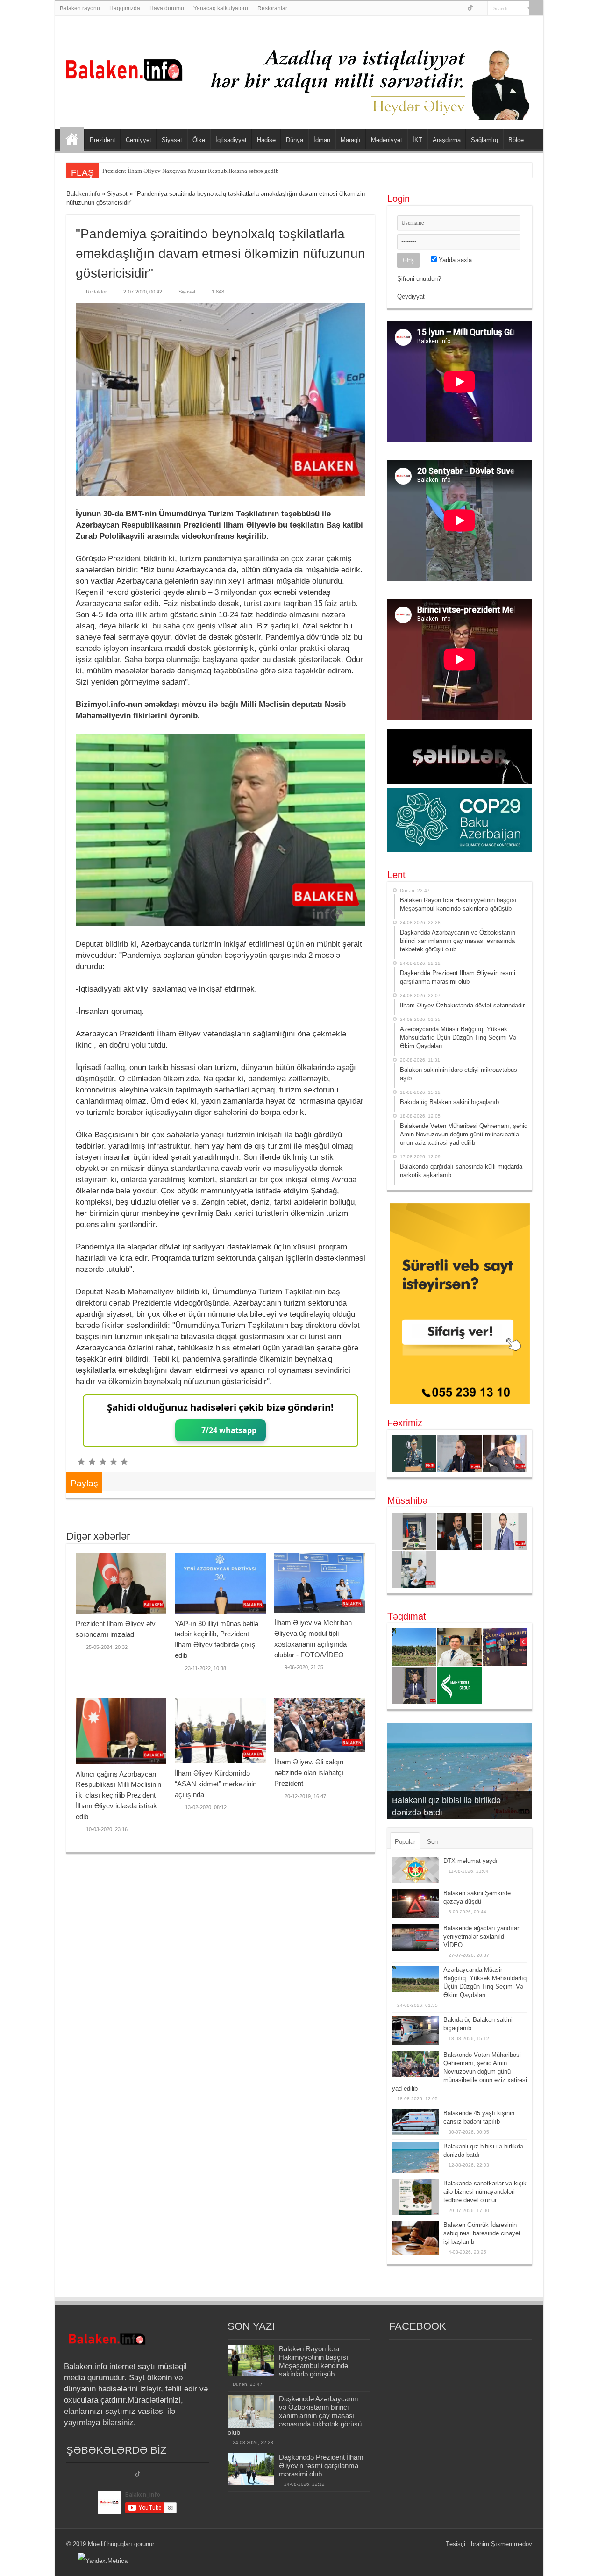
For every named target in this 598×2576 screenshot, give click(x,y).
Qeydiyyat (411, 296)
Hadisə (266, 140)
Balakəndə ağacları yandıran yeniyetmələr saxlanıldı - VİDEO (482, 1937)
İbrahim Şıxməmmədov (501, 2544)
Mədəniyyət (387, 140)
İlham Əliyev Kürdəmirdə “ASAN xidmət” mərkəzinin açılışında (216, 1784)
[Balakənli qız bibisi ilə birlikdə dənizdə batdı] (415, 2158)
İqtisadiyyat (231, 140)
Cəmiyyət (139, 140)
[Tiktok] (138, 2475)
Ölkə (199, 140)
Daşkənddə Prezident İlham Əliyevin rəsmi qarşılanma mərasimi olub (321, 2465)
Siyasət (172, 140)
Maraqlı (351, 140)
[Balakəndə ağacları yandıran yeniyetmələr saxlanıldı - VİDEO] (415, 1938)
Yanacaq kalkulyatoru (221, 8)
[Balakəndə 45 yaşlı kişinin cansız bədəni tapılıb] (415, 2122)
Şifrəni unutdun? (419, 279)
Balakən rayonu (80, 8)
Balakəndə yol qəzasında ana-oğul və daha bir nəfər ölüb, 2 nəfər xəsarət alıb (199, 171)
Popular (405, 1842)
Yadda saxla (454, 260)
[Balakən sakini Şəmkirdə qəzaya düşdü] (415, 1904)
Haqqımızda (125, 8)
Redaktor (96, 292)
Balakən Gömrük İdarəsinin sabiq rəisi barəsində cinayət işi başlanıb (482, 2233)
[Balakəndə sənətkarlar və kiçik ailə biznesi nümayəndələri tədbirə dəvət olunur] (415, 2197)
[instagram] (481, 9)
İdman (322, 140)
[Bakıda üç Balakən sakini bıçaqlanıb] (415, 2030)
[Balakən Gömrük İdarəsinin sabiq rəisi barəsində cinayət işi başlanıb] (415, 2237)
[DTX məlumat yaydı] (415, 1870)
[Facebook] (460, 9)
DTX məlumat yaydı (470, 1861)
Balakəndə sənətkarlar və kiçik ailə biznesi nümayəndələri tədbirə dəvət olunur (485, 2192)
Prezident (103, 140)
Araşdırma (447, 140)
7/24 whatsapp (229, 1430)
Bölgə (516, 140)
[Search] (536, 8)
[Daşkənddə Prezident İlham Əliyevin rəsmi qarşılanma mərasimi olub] (251, 2469)
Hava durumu (167, 8)
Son (432, 1842)
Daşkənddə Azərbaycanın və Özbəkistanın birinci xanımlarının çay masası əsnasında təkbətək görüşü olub (295, 2415)
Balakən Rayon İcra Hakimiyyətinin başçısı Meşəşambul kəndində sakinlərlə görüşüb (313, 2361)
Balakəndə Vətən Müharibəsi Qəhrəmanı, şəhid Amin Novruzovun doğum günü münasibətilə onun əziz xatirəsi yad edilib (459, 2072)
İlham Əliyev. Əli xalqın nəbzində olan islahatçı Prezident (309, 1773)
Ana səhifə (72, 139)
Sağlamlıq (484, 140)
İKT (417, 140)
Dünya (295, 140)
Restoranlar (272, 8)
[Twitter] (470, 9)
